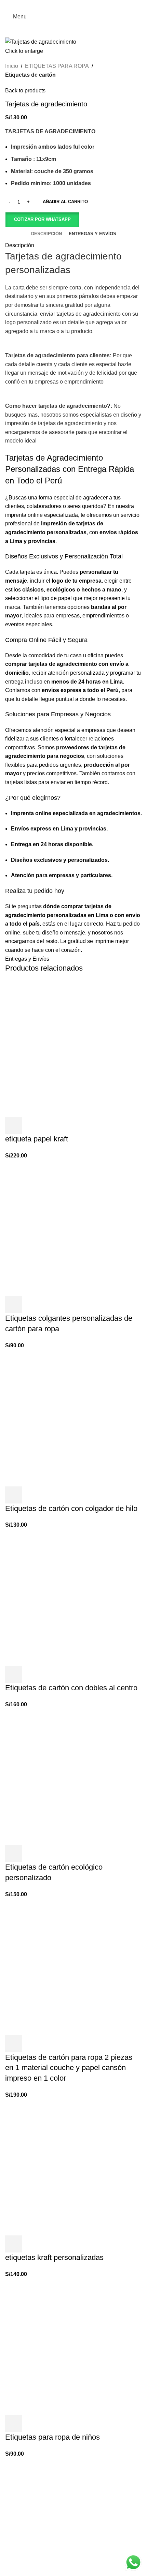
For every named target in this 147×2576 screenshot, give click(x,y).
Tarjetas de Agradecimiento (54, 458)
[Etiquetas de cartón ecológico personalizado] (73, 1777)
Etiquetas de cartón (30, 75)
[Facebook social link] (56, 5)
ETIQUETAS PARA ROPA (57, 66)
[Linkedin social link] (82, 5)
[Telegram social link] (91, 5)
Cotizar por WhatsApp (42, 219)
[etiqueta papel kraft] (73, 1048)
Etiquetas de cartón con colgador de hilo (71, 1508)
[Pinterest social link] (73, 5)
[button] (42, 220)
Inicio (12, 66)
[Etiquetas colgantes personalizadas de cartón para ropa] (73, 1228)
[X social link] (65, 5)
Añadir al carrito (65, 202)
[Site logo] (73, 17)
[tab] (46, 234)
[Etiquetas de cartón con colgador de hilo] (73, 1418)
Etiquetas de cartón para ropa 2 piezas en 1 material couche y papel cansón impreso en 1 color (69, 2068)
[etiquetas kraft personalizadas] (73, 2167)
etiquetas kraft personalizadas (54, 2257)
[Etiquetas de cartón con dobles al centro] (73, 1597)
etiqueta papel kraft (37, 1139)
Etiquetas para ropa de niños (52, 2437)
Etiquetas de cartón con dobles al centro (71, 1688)
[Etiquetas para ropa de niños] (73, 2346)
